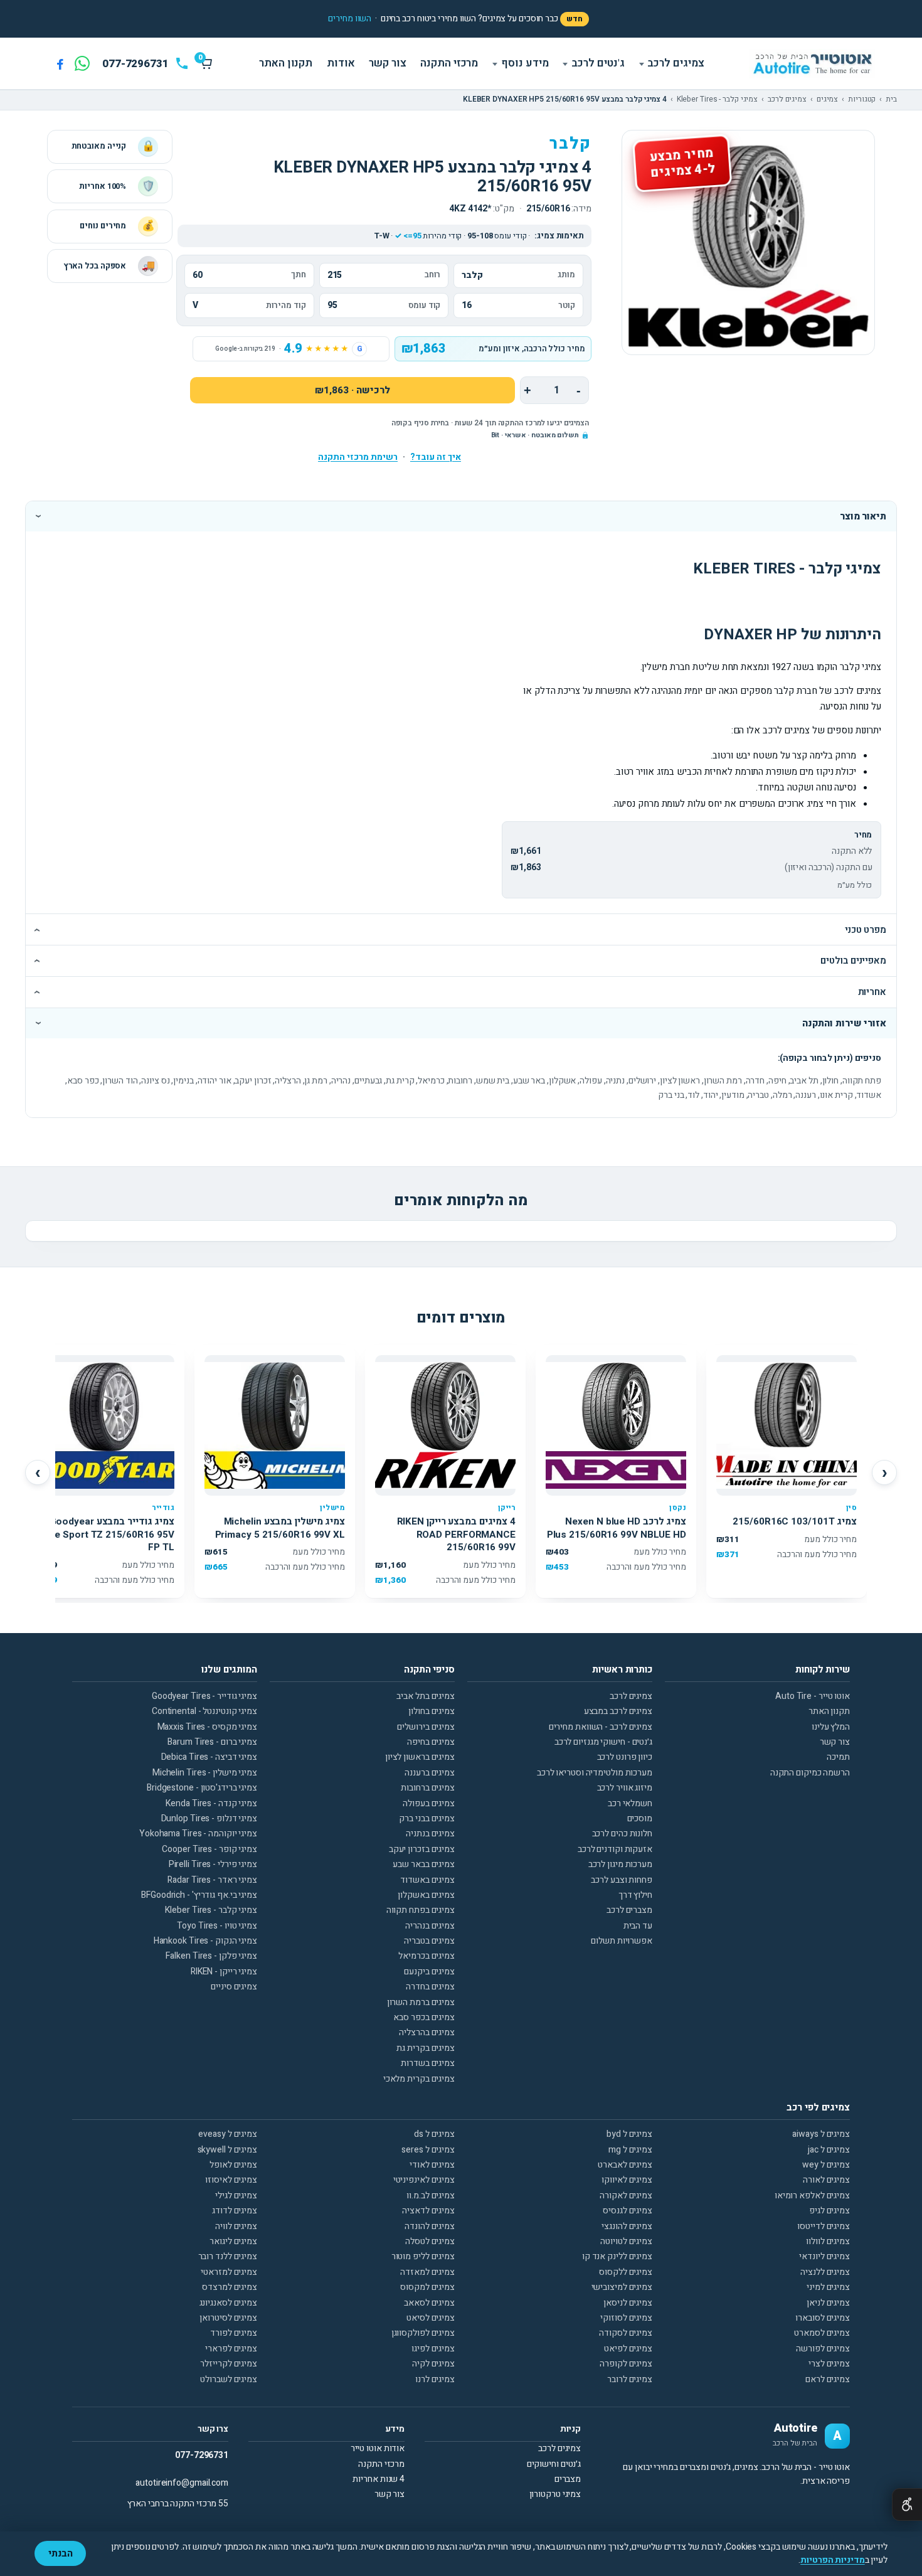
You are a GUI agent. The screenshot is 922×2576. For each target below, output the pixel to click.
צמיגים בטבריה (429, 1941)
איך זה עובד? (436, 457)
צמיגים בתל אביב (426, 1696)
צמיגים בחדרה (430, 1987)
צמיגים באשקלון (426, 1895)
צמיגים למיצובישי (622, 2287)
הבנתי (61, 2553)
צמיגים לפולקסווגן (423, 2333)
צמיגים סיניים (234, 1987)
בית (891, 100)
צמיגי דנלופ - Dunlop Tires (209, 1818)
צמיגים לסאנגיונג (228, 2303)
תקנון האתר (286, 63)
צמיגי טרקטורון (555, 2494)
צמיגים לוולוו (828, 2241)
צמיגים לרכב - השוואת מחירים (601, 1727)
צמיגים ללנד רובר (228, 2256)
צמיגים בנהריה (430, 1926)
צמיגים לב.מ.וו (431, 2195)
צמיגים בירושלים (426, 1727)
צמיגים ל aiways (821, 2134)
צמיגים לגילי (236, 2195)
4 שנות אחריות (379, 2479)
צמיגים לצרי (829, 2364)
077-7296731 (202, 2455)
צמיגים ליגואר (233, 2241)
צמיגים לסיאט (431, 2318)
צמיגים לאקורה (626, 2195)
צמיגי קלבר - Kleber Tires (718, 100)
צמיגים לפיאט (628, 2349)
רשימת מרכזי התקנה (358, 457)
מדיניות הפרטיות (833, 2560)
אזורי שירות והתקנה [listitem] (844, 1023)
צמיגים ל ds (434, 2134)
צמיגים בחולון (432, 1711)
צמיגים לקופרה (626, 2364)
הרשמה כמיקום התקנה (810, 1773)
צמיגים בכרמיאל (427, 1956)
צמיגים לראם (828, 2379)
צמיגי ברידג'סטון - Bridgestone (202, 1788)
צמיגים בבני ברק (427, 1818)
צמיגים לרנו (435, 2379)
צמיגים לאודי (432, 2165)
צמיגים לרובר (630, 2379)
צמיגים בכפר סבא (424, 2017)
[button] (350, 19)
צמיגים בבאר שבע (424, 1864)
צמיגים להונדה (430, 2226)
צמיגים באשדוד (427, 1880)
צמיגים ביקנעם (429, 1972)
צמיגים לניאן (828, 2303)
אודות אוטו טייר (378, 2448)
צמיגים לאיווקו (627, 2180)
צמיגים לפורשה (823, 2349)
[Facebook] (60, 63)
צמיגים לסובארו (823, 2318)
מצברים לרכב (629, 1910)
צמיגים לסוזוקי (626, 2318)
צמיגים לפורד (234, 2333)
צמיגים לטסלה (430, 2241)
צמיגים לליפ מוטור (423, 2256)
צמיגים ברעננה (430, 1773)
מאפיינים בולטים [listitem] (853, 961)
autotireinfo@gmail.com (182, 2483)
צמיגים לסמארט (822, 2333)
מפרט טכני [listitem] (866, 930)
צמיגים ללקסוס (626, 2272)
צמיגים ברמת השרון (421, 2002)
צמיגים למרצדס (230, 2287)
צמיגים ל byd (629, 2134)
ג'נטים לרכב (598, 63)
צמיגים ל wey (826, 2165)
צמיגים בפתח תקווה (421, 1910)
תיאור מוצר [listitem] (863, 516)
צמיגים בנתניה (430, 1834)
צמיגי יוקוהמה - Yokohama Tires (198, 1834)
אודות (341, 63)
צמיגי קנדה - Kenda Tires (211, 1803)
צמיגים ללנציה (825, 2272)
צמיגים (827, 100)
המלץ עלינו (831, 1727)
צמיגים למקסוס (427, 2287)
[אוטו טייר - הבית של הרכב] (812, 64)
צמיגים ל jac (829, 2150)
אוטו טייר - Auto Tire (813, 1696)
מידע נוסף (525, 63)
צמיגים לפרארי (231, 2349)
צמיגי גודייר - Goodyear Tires (204, 1696)
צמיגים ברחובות (428, 1788)
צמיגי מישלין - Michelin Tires (205, 1773)
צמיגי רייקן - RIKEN (224, 1972)
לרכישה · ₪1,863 (352, 390)
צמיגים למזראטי (229, 2272)
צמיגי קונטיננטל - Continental (204, 1711)
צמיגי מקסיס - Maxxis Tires (207, 1727)
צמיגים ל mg (630, 2150)
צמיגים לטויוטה (626, 2241)
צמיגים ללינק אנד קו (617, 2256)
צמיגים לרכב (676, 63)
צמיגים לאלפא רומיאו (812, 2195)
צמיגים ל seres (428, 2150)
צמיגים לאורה (826, 2180)
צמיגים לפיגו (433, 2349)
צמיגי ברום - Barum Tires (212, 1742)
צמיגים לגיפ (829, 2211)
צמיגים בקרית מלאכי (419, 2079)
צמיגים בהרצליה (427, 2032)
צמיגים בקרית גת (426, 2048)
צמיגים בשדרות (428, 2063)
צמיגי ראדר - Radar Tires (212, 1880)
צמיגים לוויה (236, 2226)
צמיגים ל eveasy (228, 2134)
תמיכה (838, 1757)
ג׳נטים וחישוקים (554, 2464)
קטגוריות (862, 100)
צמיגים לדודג (235, 2211)
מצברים (568, 2479)
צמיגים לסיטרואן (228, 2318)
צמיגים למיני (828, 2287)
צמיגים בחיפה (431, 1742)
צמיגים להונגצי (627, 2226)
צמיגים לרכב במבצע (618, 1711)
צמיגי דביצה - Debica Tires (209, 1757)
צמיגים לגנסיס (628, 2211)
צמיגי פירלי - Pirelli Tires (213, 1864)
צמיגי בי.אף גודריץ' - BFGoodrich (199, 1895)
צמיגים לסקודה (626, 2333)
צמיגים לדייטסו (824, 2226)
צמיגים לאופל (233, 2165)
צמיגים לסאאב (429, 2303)
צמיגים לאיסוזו (231, 2180)
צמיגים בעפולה (429, 1803)
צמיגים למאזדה (427, 2272)
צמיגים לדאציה (428, 2211)
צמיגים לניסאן (628, 2303)
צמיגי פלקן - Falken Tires (211, 1956)
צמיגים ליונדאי (824, 2256)
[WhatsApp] (82, 63)
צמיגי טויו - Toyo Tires (217, 1926)
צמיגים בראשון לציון (420, 1757)
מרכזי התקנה (449, 63)
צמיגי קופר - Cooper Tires (209, 1849)
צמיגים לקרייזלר (229, 2364)
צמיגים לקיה (433, 2364)
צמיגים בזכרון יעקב (422, 1849)
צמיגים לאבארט (625, 2165)
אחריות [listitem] (872, 992)
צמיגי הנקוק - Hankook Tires (205, 1941)
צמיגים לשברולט (229, 2379)
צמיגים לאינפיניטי (424, 2180)
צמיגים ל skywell (227, 2150)
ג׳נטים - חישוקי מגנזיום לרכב (603, 1742)
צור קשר (387, 63)
